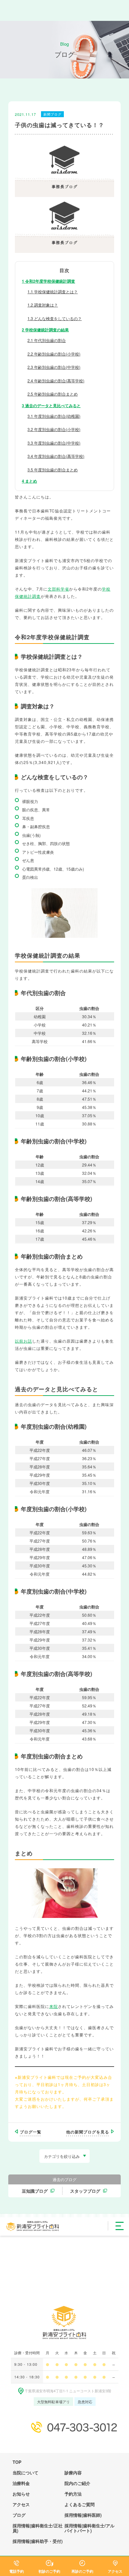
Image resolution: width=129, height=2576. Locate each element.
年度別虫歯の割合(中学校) (54, 443)
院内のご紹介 (77, 2483)
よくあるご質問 (80, 2504)
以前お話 (23, 1341)
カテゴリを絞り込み (62, 2156)
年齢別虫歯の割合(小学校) (54, 354)
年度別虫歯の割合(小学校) (54, 429)
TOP (17, 2462)
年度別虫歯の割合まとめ (53, 470)
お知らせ (21, 2494)
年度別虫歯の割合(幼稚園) (54, 416)
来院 (54, 2006)
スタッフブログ (85, 2191)
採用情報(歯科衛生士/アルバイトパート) (89, 2528)
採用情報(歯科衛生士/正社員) (38, 2528)
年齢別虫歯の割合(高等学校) (56, 381)
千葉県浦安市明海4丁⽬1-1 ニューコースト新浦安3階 (68, 2391)
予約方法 (73, 2494)
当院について (25, 2473)
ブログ (19, 2515)
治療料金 (21, 2483)
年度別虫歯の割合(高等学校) (56, 456)
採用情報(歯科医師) (83, 2515)
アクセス (21, 2504)
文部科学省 (58, 589)
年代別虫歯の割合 (47, 340)
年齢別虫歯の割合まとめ (53, 394)
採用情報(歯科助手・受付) (38, 2541)
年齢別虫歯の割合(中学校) (54, 367)
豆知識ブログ (35, 2191)
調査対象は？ (43, 305)
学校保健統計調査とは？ (53, 291)
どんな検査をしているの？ (55, 318)
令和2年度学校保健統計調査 (48, 281)
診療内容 (73, 2473)
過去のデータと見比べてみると (51, 405)
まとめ (29, 481)
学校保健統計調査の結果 (45, 330)
